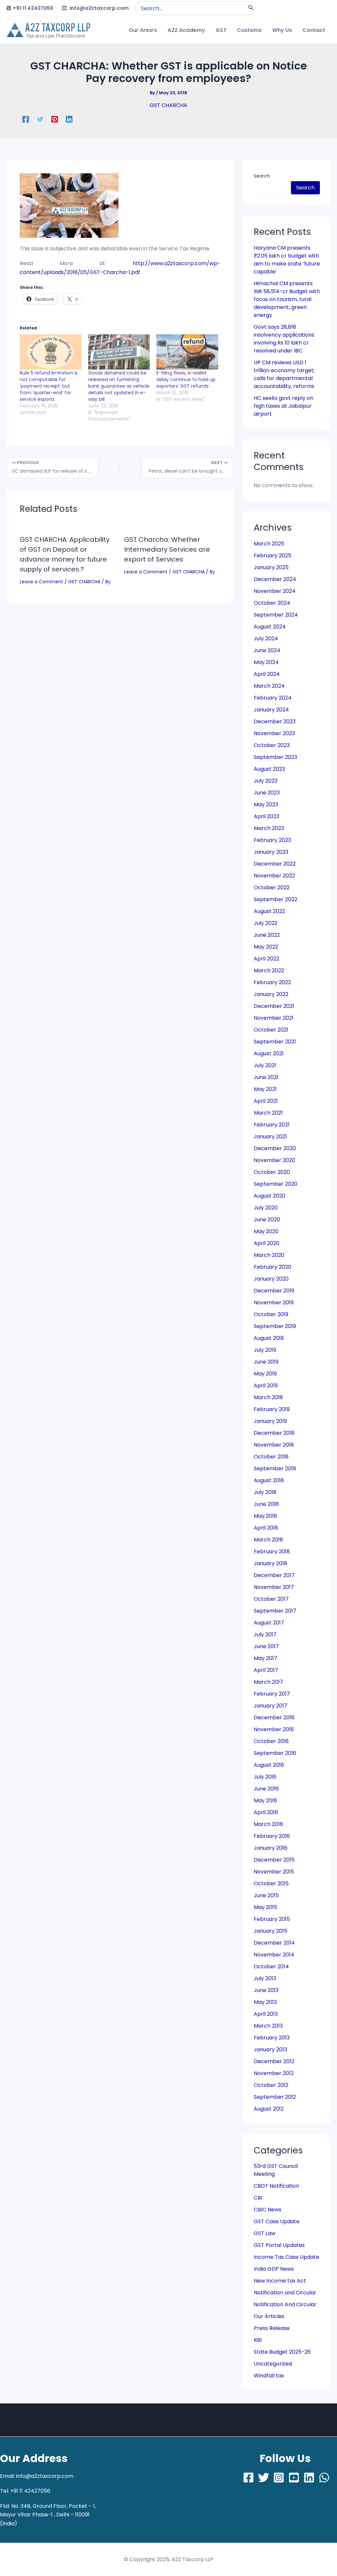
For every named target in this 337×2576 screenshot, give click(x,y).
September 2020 (276, 1184)
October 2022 (272, 887)
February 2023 (272, 840)
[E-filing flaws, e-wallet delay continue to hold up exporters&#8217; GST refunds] (187, 352)
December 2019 (274, 1291)
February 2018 (272, 1551)
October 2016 (271, 1741)
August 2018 (269, 1480)
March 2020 (269, 1255)
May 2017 (265, 1658)
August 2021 (269, 1053)
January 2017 (271, 1706)
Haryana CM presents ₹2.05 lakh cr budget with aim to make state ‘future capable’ (287, 260)
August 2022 (269, 911)
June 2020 (267, 1219)
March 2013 (268, 2026)
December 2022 (275, 864)
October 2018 (271, 1457)
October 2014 (271, 1967)
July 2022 (266, 923)
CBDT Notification (276, 2186)
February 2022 (272, 982)
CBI (258, 2198)
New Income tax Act (280, 2281)
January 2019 (270, 1421)
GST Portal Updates (279, 2245)
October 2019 (271, 1314)
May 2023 (266, 804)
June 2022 (267, 935)
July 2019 (265, 1350)
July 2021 (265, 1065)
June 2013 (266, 1990)
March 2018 (268, 1540)
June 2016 (266, 1789)
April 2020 (267, 1243)
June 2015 (266, 1895)
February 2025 (272, 555)
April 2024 (267, 674)
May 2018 (265, 1516)
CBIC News (268, 2210)
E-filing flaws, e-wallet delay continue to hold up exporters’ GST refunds (186, 379)
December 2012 (274, 2061)
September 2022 (275, 899)
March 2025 (269, 544)
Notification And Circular (285, 2304)
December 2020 (275, 1148)
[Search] (251, 8)
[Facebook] (26, 119)
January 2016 (271, 1848)
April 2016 (266, 1812)
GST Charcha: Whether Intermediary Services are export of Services (167, 549)
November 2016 (274, 1729)
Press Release (272, 2328)
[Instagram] (279, 2478)
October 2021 (271, 1030)
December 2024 (275, 579)
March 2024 (269, 686)
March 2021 (268, 1113)
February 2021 (272, 1125)
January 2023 (271, 852)
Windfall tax (269, 2376)
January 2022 (271, 994)
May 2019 (265, 1374)
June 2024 (267, 650)
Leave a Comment (41, 582)
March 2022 (269, 970)
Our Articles (269, 2316)
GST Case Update (277, 2221)
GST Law (265, 2233)
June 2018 (266, 1504)
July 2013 (265, 1978)
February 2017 (272, 1694)
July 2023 (266, 781)
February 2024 (273, 698)
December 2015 (274, 1860)
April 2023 (266, 816)
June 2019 (266, 1362)
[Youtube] (294, 2478)
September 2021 (275, 1042)
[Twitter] (40, 119)
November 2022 (274, 876)
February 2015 (272, 1919)
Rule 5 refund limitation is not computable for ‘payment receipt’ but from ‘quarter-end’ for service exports (49, 386)
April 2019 (266, 1385)
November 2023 (274, 733)
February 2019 (272, 1409)
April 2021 (266, 1101)
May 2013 (265, 2002)
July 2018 (265, 1492)
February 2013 (272, 2038)
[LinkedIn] (309, 2478)
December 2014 (274, 1943)
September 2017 (275, 1611)
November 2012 (274, 2073)
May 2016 (265, 1800)
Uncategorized (273, 2364)
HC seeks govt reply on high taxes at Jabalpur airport (284, 406)
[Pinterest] (55, 119)
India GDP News (274, 2269)
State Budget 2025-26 (282, 2352)
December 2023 (275, 721)
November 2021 (274, 1018)
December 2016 (274, 1717)
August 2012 (269, 2109)
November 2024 (275, 591)
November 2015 (274, 1872)
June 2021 (266, 1077)
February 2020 (272, 1267)
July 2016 (265, 1777)
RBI (258, 2340)
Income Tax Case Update (286, 2257)
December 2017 (274, 1575)
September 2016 (275, 1753)
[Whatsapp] (324, 2478)
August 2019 (269, 1338)
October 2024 (272, 603)
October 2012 (271, 2085)
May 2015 (265, 1907)
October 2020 (272, 1172)
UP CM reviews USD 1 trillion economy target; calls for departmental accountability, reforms (284, 374)
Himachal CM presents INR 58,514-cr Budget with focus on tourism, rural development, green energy (287, 299)
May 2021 (265, 1089)
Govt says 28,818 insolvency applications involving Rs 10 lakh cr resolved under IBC (284, 339)
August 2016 (269, 1765)
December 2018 (274, 1433)
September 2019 (275, 1326)
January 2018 (271, 1563)
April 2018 (266, 1528)
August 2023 (269, 769)
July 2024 (266, 638)
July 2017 (265, 1634)
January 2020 (271, 1279)
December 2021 (274, 1006)
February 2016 (272, 1836)
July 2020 (266, 1208)
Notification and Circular (285, 2293)
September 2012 (275, 2097)
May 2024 (266, 662)
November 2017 (274, 1587)
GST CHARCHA (168, 105)
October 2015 (271, 1884)
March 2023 (269, 828)
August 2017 (269, 1623)
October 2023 (272, 745)
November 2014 (274, 1955)
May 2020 (266, 1231)
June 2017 (266, 1646)
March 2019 (268, 1397)
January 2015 (271, 1931)
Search (262, 176)
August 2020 (270, 1196)
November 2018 (274, 1445)
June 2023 (267, 793)
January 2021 (270, 1136)
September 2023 (275, 757)
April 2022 (266, 959)
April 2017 (266, 1670)
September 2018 (275, 1468)
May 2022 (266, 947)
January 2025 (271, 567)
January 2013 (270, 2050)
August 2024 (270, 627)
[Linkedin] (69, 119)
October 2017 (271, 1599)
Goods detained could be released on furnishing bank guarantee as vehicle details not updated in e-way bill (119, 386)
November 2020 (274, 1160)
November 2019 (274, 1302)
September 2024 (276, 615)
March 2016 (268, 1824)
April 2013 (266, 2014)
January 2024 (271, 710)
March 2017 (268, 1682)
